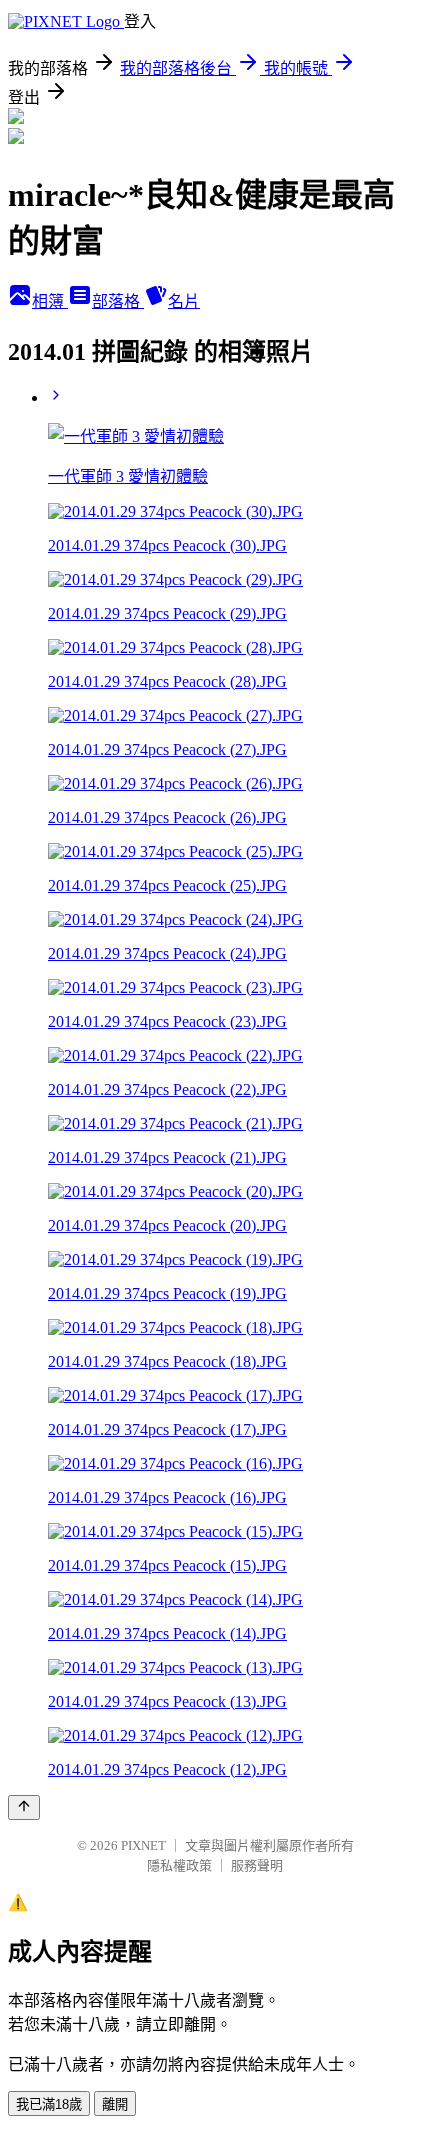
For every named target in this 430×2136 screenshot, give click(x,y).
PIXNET (143, 1845)
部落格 (118, 301)
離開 (115, 2104)
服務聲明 (257, 1865)
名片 (184, 301)
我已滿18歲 (49, 2104)
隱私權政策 (179, 1865)
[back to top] (24, 1807)
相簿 (50, 301)
